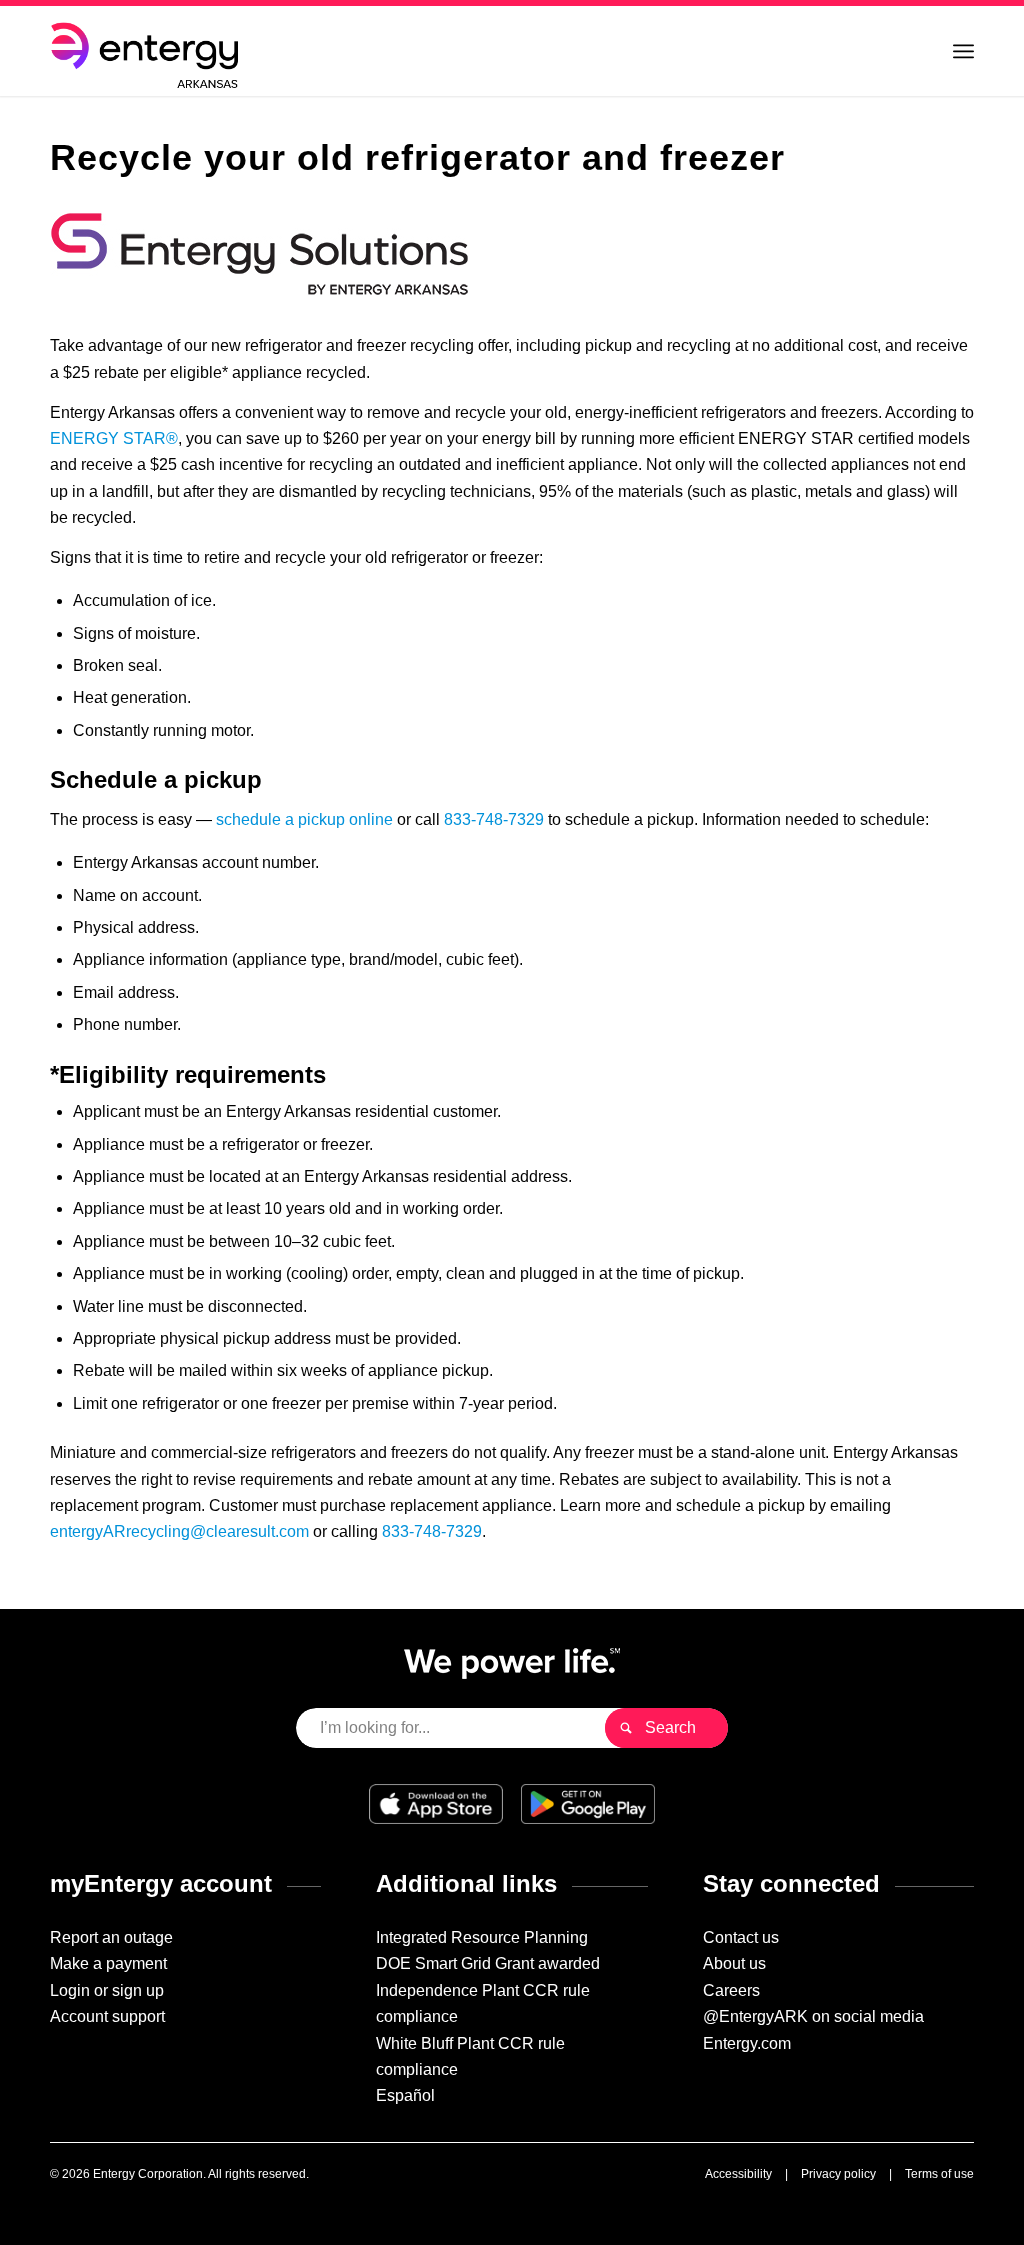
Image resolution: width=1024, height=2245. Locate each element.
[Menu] (963, 51)
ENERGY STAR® (114, 438)
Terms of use (939, 2174)
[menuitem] (963, 51)
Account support (107, 2016)
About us (734, 1963)
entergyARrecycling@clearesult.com (179, 1531)
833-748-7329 (494, 819)
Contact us (741, 1937)
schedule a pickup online (304, 819)
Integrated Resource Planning (482, 1937)
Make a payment (108, 1963)
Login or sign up (107, 1990)
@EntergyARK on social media (813, 2016)
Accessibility (738, 2174)
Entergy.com (747, 2043)
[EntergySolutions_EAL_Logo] (260, 254)
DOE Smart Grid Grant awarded (488, 1963)
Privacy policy (838, 2174)
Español (405, 2095)
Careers (731, 1990)
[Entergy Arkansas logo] (148, 51)
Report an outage (111, 1937)
